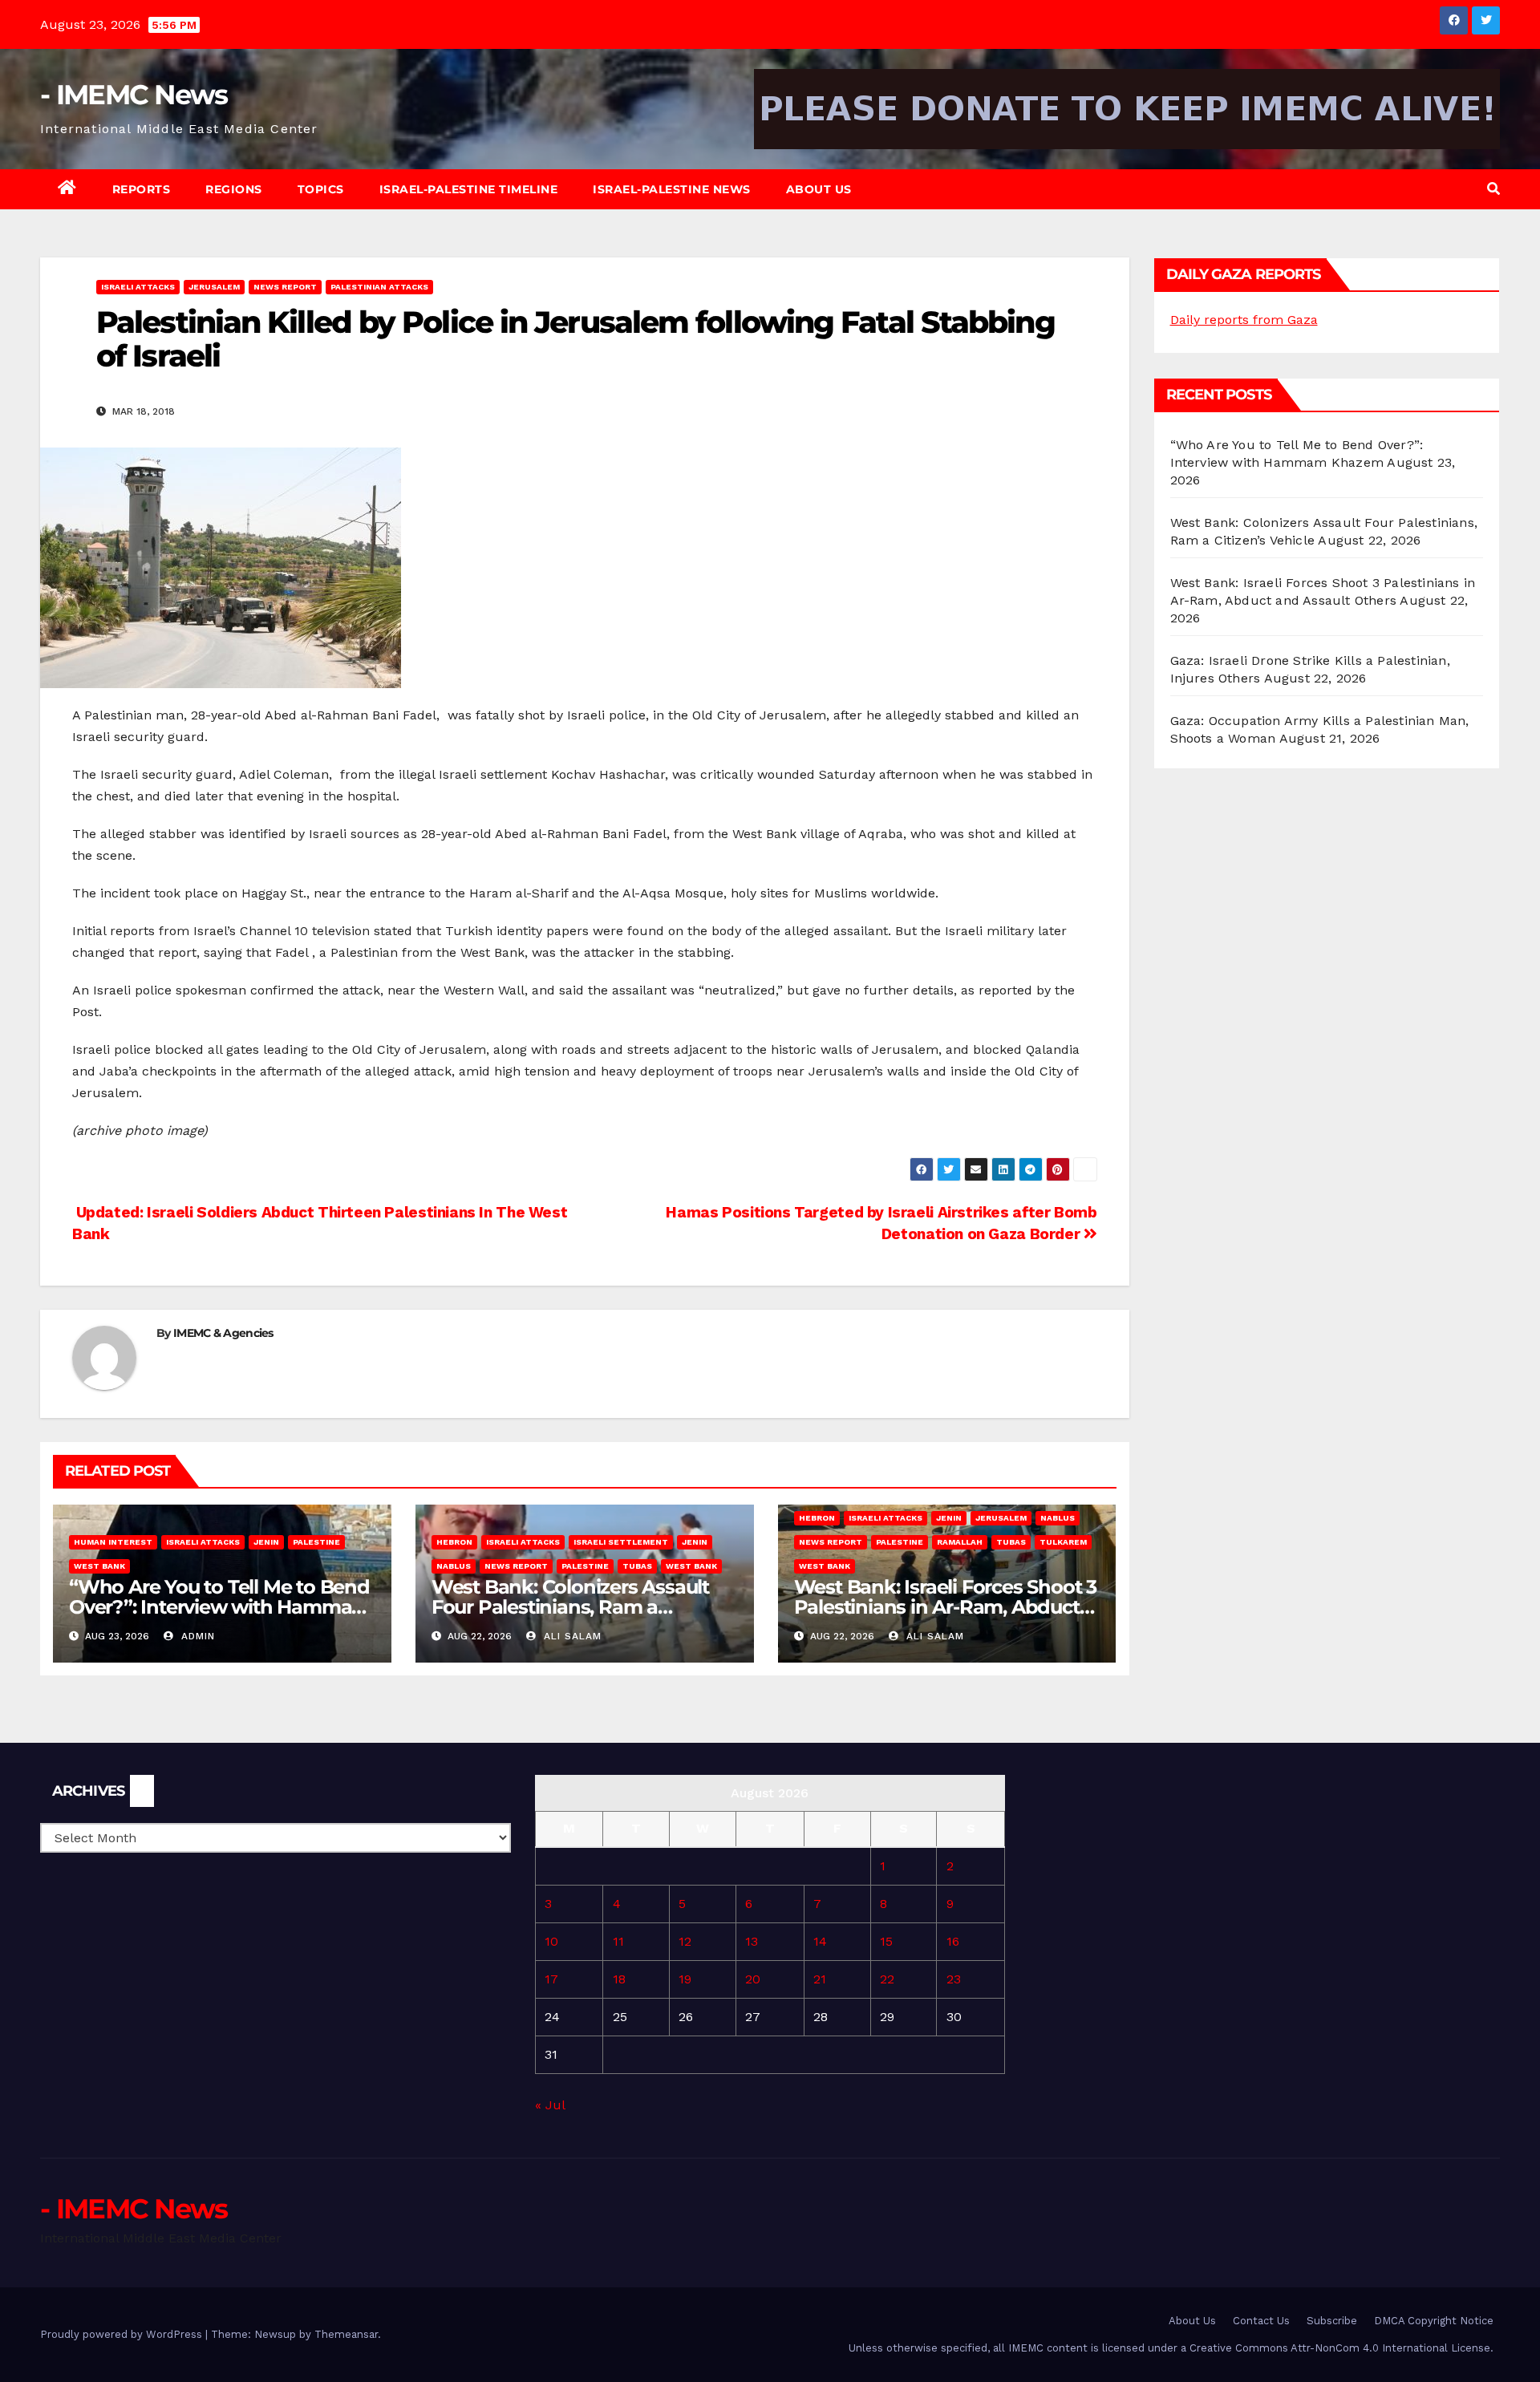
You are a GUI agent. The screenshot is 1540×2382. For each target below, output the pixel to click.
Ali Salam (571, 1636)
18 (619, 1979)
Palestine (316, 1542)
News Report (285, 287)
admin (196, 1636)
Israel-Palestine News (672, 189)
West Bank (99, 1566)
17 (551, 1979)
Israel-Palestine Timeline (469, 189)
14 (820, 1941)
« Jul (550, 2105)
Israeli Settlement (621, 1542)
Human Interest (113, 1542)
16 (953, 1941)
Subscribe (1332, 2321)
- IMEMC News (134, 95)
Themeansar (346, 2334)
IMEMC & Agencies (223, 1333)
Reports (142, 189)
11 (618, 1941)
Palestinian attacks (379, 287)
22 (887, 1979)
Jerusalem (214, 287)
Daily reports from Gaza (1244, 320)
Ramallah (960, 1542)
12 (685, 1941)
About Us (819, 189)
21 (820, 1979)
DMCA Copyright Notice (1434, 2321)
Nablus (454, 1566)
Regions (234, 189)
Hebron (454, 1542)
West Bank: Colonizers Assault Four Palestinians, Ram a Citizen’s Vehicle (570, 1607)
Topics (321, 189)
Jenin (266, 1542)
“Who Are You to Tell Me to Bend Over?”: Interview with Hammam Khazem (220, 1607)
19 (685, 1979)
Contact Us (1261, 2321)
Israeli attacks (138, 287)
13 (752, 1941)
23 (954, 1979)
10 (551, 1941)
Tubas (637, 1566)
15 (886, 1941)
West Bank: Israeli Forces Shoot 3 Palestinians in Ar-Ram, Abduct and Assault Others (945, 1607)
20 (753, 1979)
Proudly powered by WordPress (123, 2334)
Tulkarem (1063, 1542)
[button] (1493, 189)
